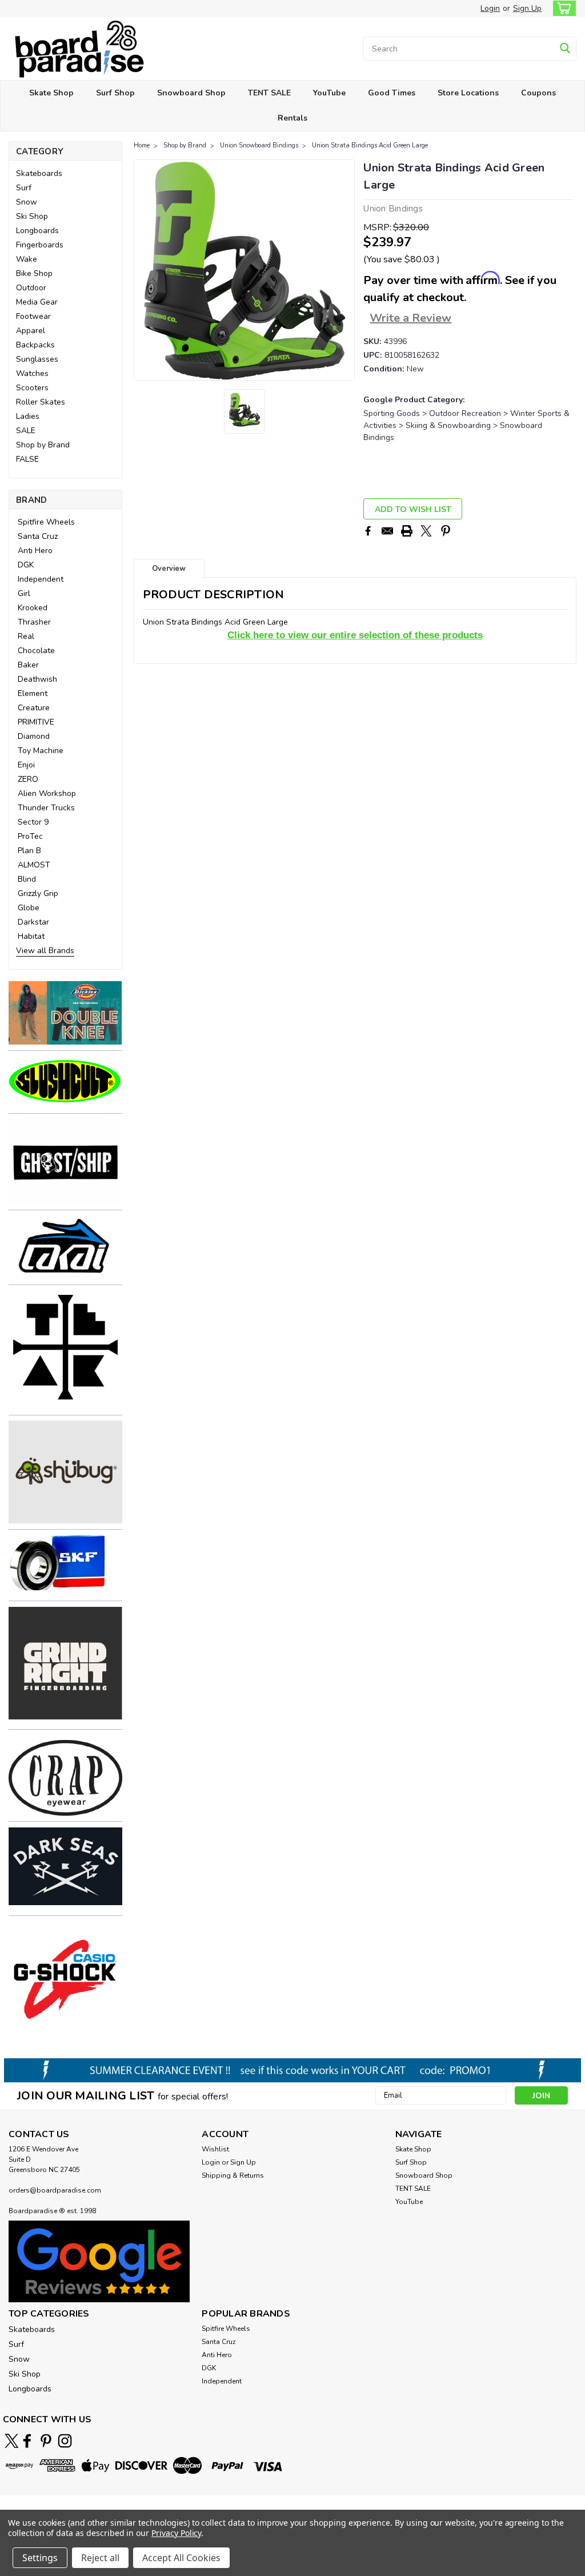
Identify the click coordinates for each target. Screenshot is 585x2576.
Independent (41, 579)
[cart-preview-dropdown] (562, 8)
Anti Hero (35, 551)
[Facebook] (368, 531)
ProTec (30, 836)
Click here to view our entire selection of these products (355, 635)
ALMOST (34, 865)
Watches (32, 373)
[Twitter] (426, 531)
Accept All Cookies (181, 2558)
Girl (24, 593)
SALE (26, 431)
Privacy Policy (176, 2533)
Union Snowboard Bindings (259, 145)
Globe (29, 908)
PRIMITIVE (36, 722)
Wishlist (215, 2149)
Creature (34, 708)
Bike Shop (34, 273)
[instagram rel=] (65, 2441)
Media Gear (37, 302)
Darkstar (33, 922)
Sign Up (527, 8)
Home (142, 145)
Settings (40, 2558)
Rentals (292, 118)
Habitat (31, 936)
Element (33, 693)
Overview (169, 569)
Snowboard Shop (191, 93)
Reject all (100, 2558)
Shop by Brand (43, 445)
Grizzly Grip (38, 893)
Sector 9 (33, 822)
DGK (26, 565)
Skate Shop (51, 93)
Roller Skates (41, 402)
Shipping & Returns (233, 2175)
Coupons (538, 93)
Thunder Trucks (46, 808)
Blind (27, 879)
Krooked (33, 608)
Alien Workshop (47, 793)
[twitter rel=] (12, 2441)
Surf (24, 188)
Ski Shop (32, 216)
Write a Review (410, 318)
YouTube (329, 93)
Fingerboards (40, 245)
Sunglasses (37, 359)
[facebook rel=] (27, 2441)
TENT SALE (269, 93)
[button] (65, 1013)
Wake (27, 259)
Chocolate (36, 651)
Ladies (28, 416)
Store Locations (468, 93)
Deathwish (37, 679)
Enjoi (26, 765)
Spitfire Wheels (46, 522)
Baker (28, 665)
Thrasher (34, 622)
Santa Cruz (38, 536)
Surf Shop (115, 93)
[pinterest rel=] (46, 2441)
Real (26, 636)
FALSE (27, 459)
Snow (27, 202)
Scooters (32, 388)
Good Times (392, 93)
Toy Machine (41, 751)
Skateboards (39, 173)
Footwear (33, 316)
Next (345, 270)
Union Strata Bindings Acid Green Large (370, 145)
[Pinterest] (446, 531)
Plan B (29, 851)
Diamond (34, 736)
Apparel (31, 331)
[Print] (407, 531)
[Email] (387, 531)
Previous (144, 270)
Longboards (37, 231)
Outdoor (31, 288)
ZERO (28, 779)
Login (490, 8)
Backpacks (35, 345)
